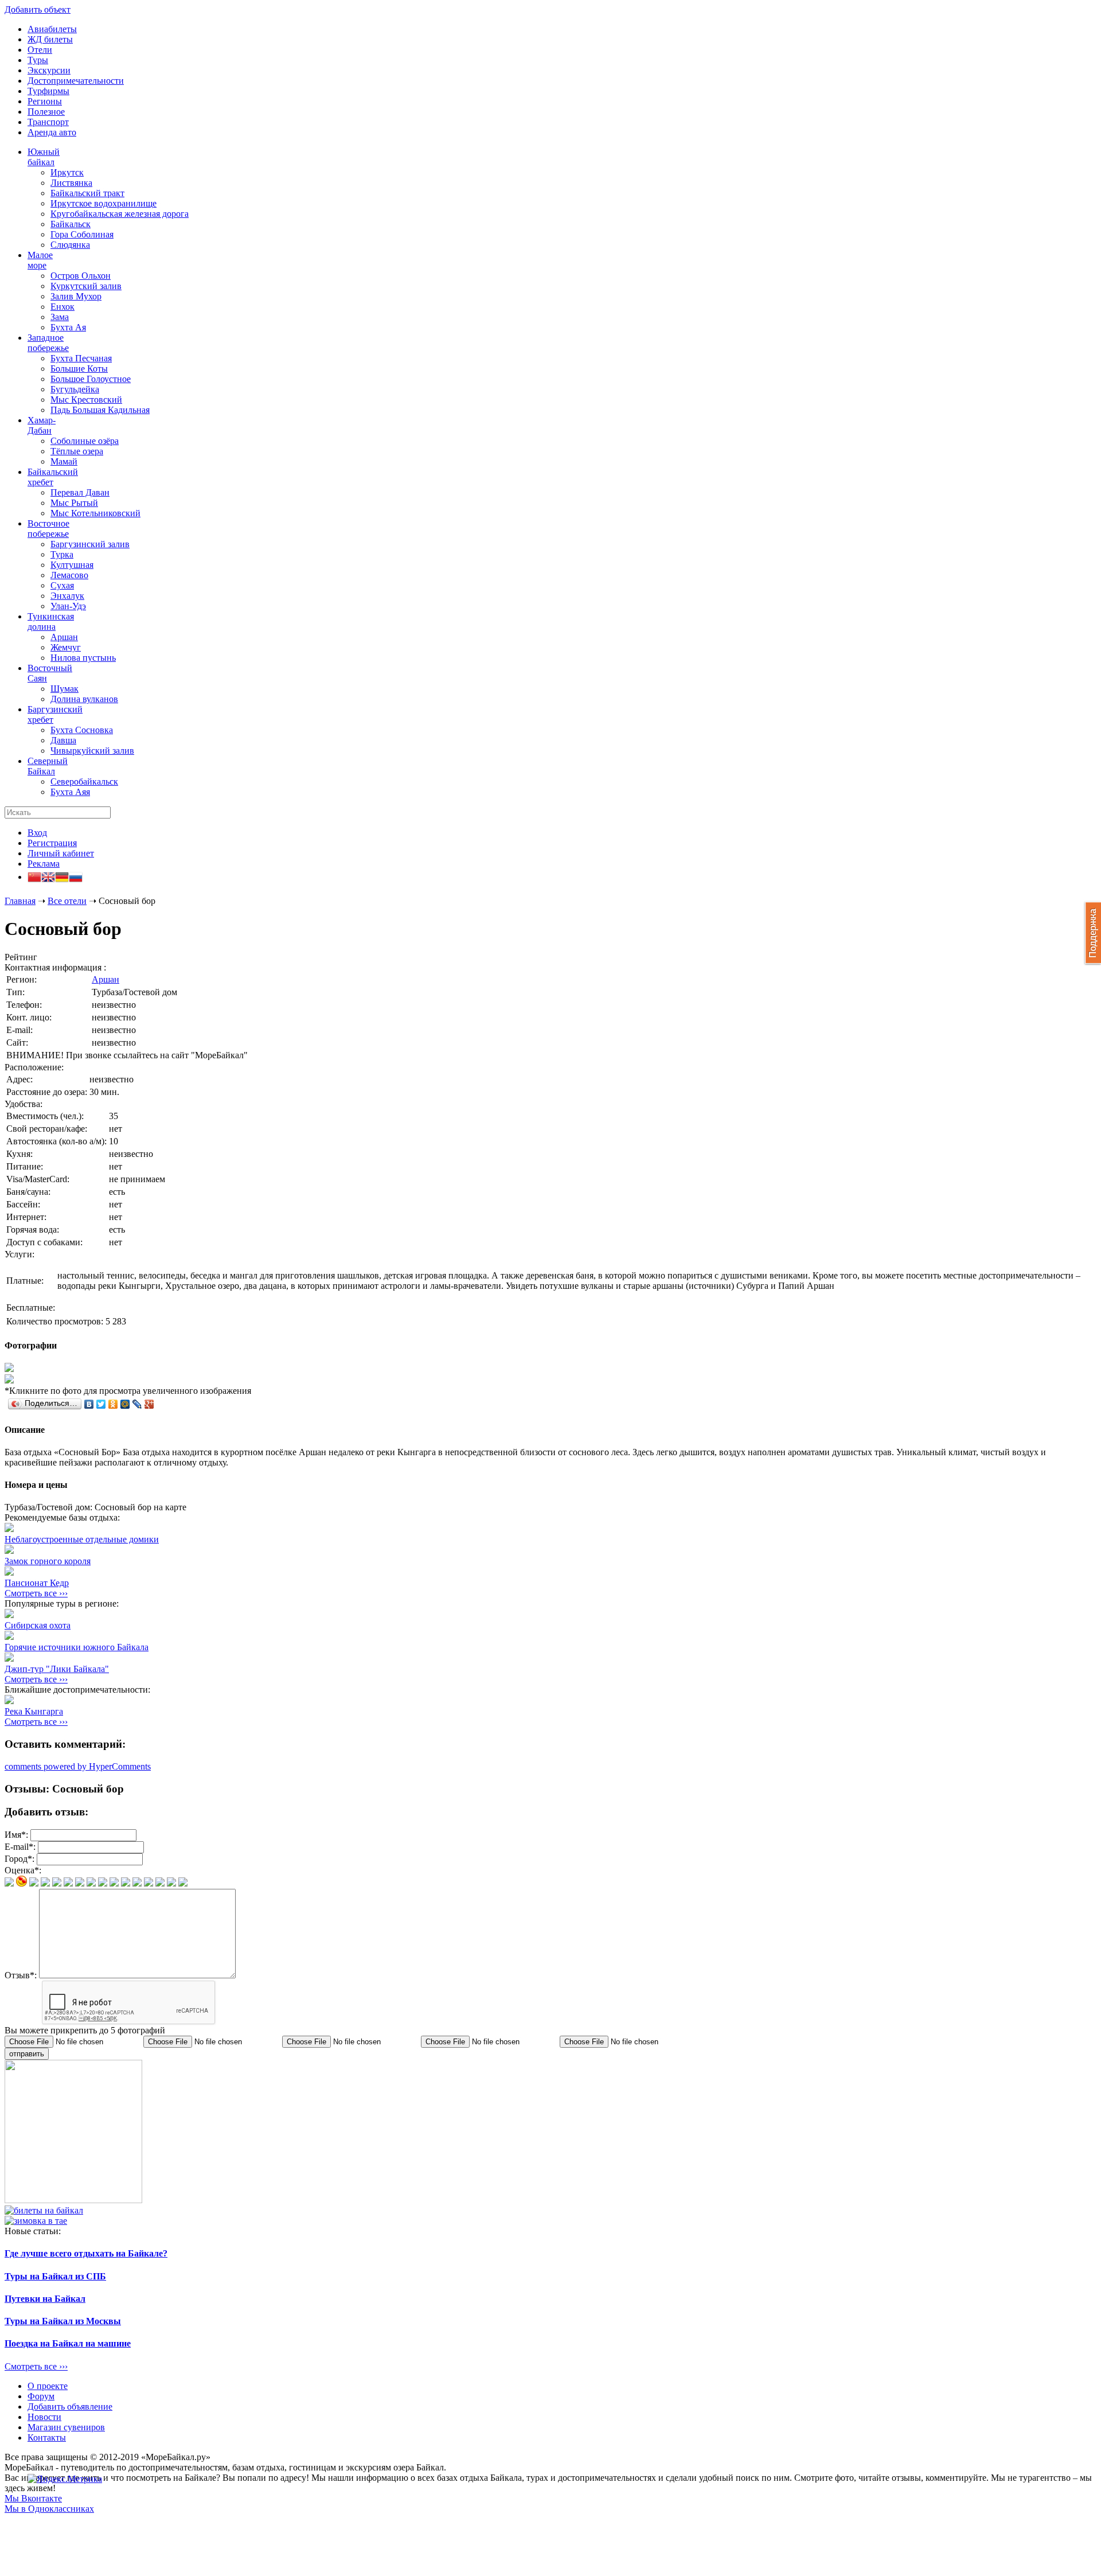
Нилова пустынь (83, 658)
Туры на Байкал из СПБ (55, 2276)
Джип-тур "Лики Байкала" (57, 1669)
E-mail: (20, 1847)
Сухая (62, 585)
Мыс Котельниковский (95, 513)
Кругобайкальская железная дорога (120, 214)
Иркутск (67, 172)
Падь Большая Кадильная (100, 410)
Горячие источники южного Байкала (77, 1647)
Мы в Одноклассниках (49, 2509)
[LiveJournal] (137, 1404)
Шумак (65, 689)
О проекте (48, 2386)
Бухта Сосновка (82, 730)
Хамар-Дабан (42, 425)
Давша (63, 740)
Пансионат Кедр (37, 1583)
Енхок (63, 307)
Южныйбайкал (44, 157)
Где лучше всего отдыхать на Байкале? (86, 2253)
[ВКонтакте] (89, 1404)
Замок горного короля (48, 1561)
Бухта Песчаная (81, 358)
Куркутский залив (86, 286)
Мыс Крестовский (86, 400)
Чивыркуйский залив (92, 751)
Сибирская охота (38, 1625)
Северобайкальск (84, 782)
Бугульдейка (75, 389)
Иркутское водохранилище (104, 203)
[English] (48, 878)
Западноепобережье (48, 343)
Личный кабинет (61, 853)
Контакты (47, 2437)
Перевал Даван (80, 492)
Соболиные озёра (85, 441)
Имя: (16, 1835)
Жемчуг (66, 647)
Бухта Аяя (70, 792)
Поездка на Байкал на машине (68, 2343)
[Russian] (76, 878)
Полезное (46, 112)
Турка (62, 554)
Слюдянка (70, 245)
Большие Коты (79, 369)
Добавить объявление (70, 2407)
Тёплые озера (77, 451)
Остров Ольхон (81, 276)
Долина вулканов (84, 699)
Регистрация (52, 843)
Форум (41, 2396)
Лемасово (69, 575)
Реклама (44, 864)
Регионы (45, 101)
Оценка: (23, 1870)
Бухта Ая (68, 327)
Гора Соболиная (82, 234)
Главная (20, 901)
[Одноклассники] (113, 1404)
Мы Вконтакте (33, 2498)
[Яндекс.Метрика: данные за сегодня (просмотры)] (65, 2479)
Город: (19, 1859)
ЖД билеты (50, 39)
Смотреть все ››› (36, 1593)
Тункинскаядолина (51, 621)
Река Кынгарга (34, 1711)
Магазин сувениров (66, 2427)
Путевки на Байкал (45, 2299)
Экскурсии (49, 70)
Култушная (72, 565)
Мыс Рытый (74, 503)
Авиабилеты (52, 29)
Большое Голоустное (91, 379)
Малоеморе (40, 260)
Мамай (64, 461)
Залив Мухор (76, 296)
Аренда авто (52, 132)
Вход (37, 833)
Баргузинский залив (90, 544)
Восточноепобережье (48, 529)
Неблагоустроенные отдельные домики (82, 1539)
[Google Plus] (149, 1404)
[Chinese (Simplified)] (34, 878)
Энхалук (67, 596)
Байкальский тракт (87, 193)
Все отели (67, 901)
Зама (60, 317)
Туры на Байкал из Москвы (63, 2321)
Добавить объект (38, 9)
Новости (44, 2417)
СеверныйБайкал (48, 766)
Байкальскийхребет (53, 477)
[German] (62, 878)
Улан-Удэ (68, 606)
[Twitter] (101, 1404)
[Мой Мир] (125, 1404)
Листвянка (71, 183)
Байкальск (71, 224)
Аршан (64, 637)
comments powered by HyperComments (78, 1766)
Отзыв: (21, 1975)
